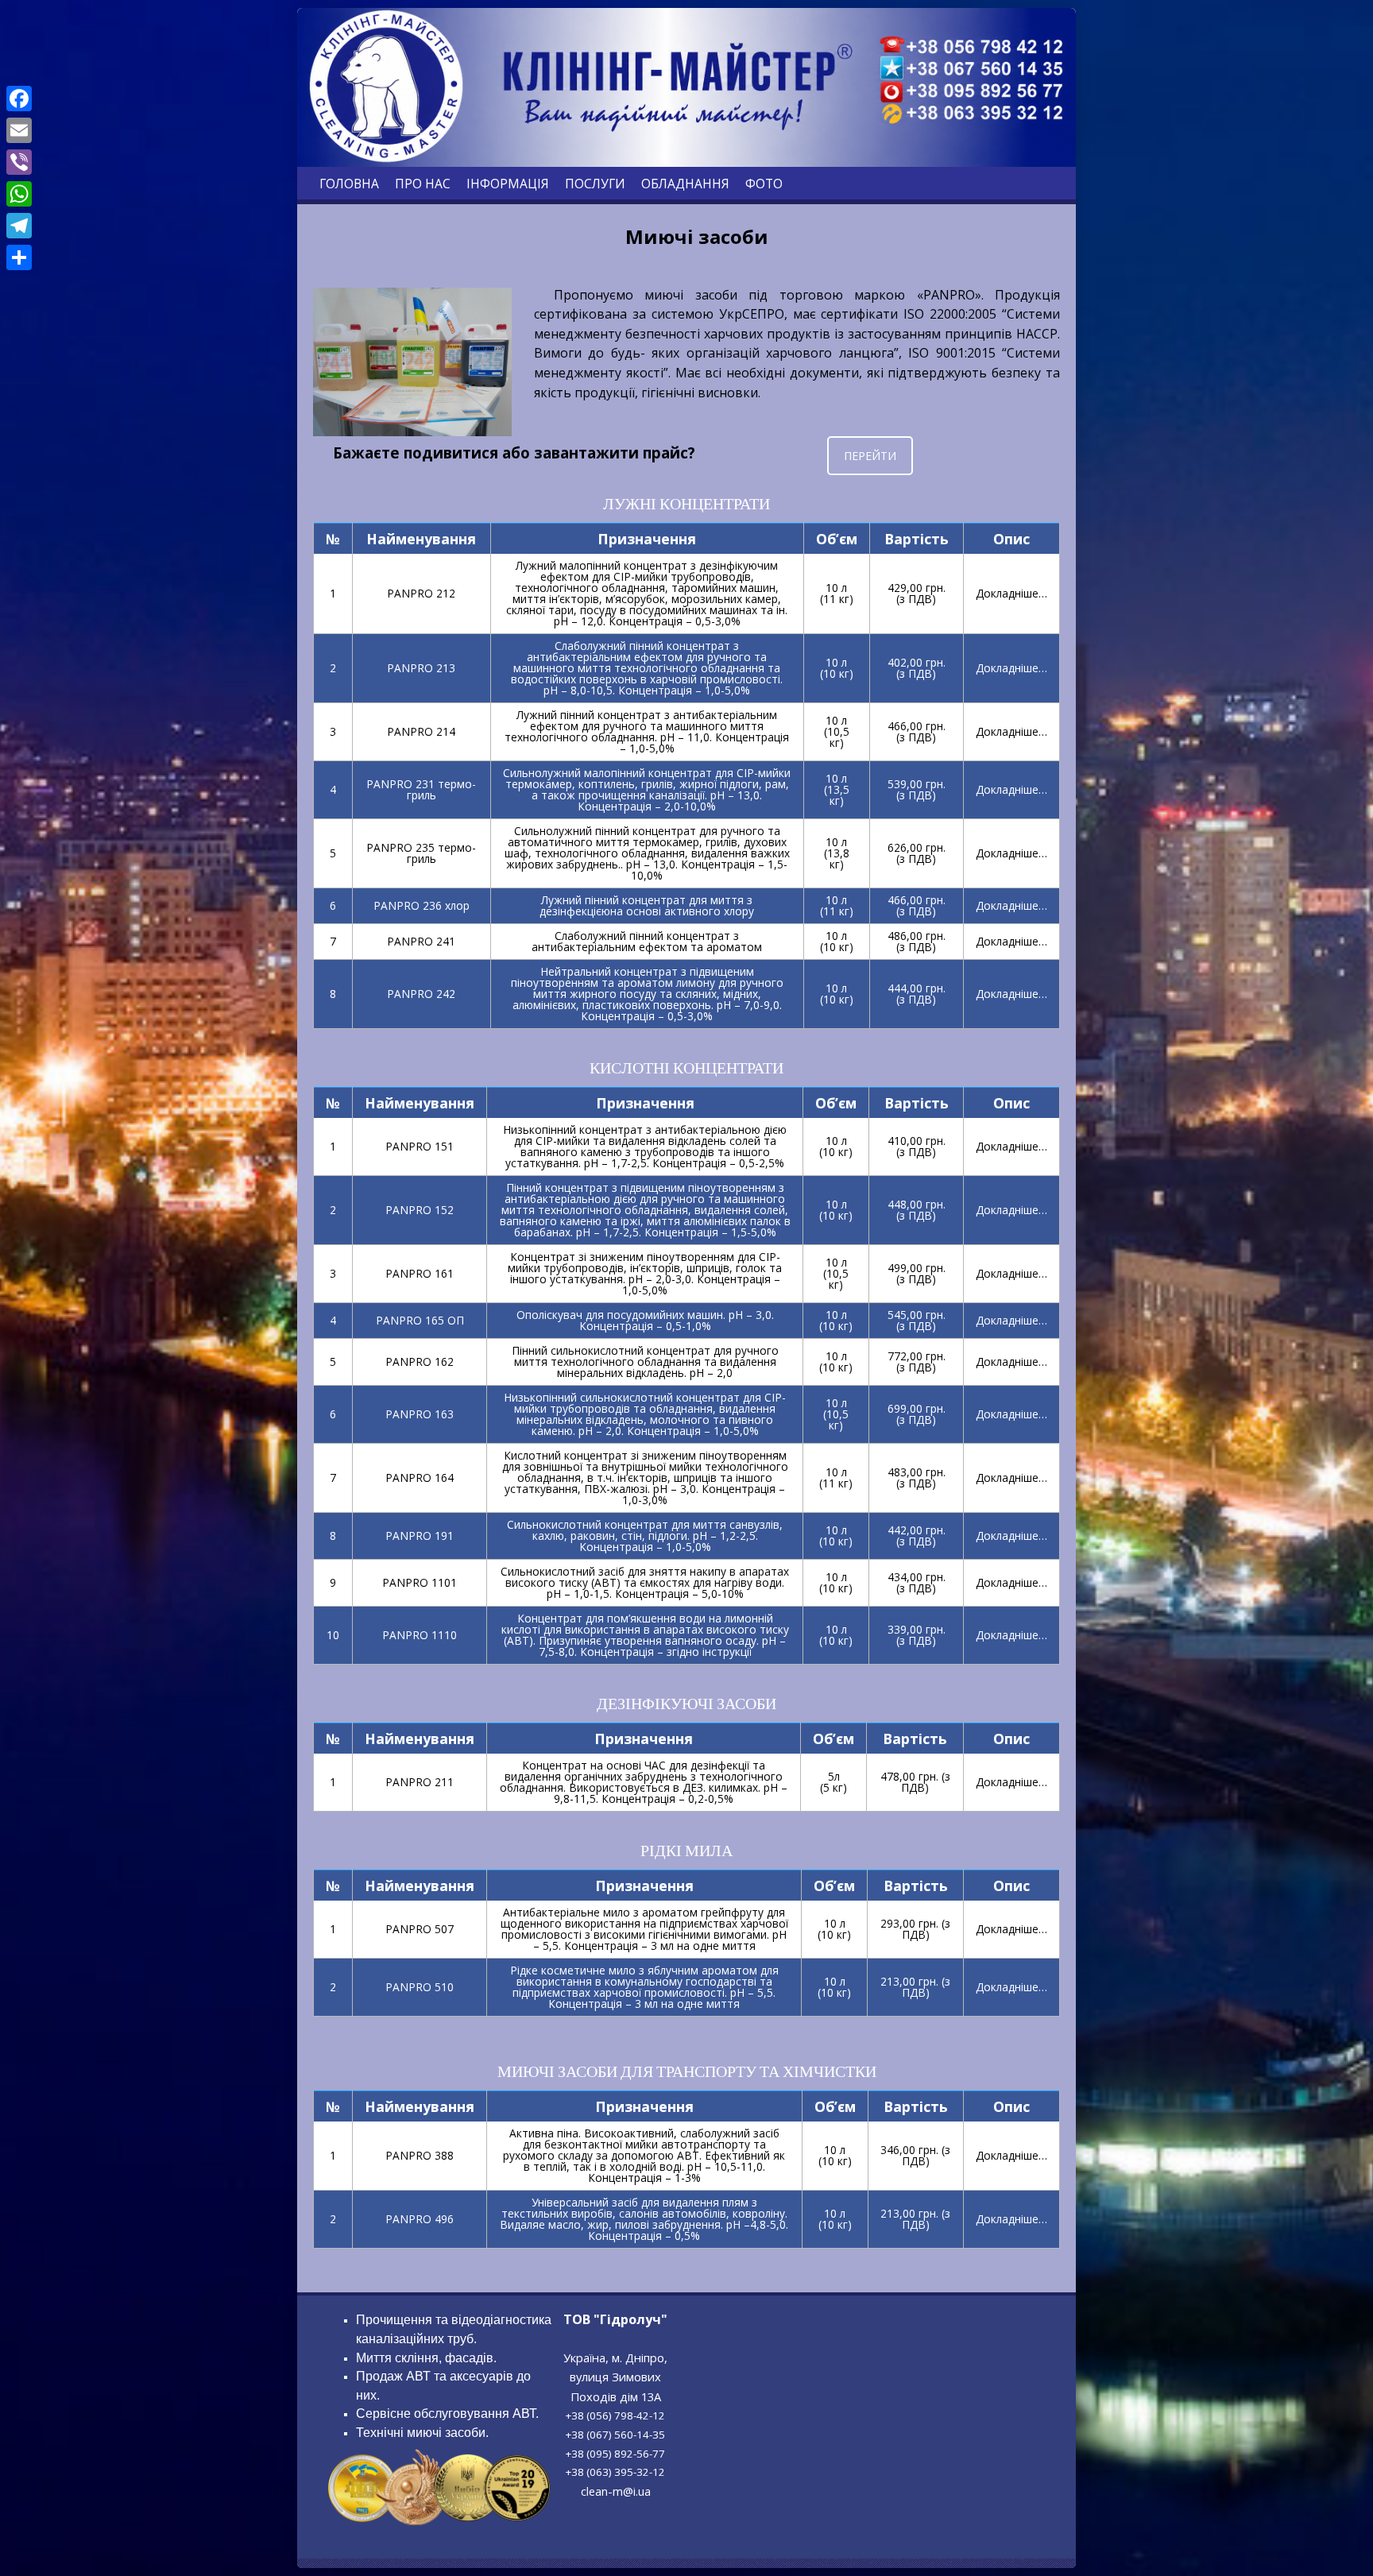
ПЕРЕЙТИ (870, 456)
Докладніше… (1011, 593)
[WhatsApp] (19, 194)
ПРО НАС (423, 184)
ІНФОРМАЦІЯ (508, 184)
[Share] (19, 257)
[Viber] (19, 162)
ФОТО (764, 184)
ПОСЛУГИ (595, 184)
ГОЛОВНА (349, 184)
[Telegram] (19, 226)
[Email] (19, 130)
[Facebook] (19, 99)
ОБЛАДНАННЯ (685, 184)
